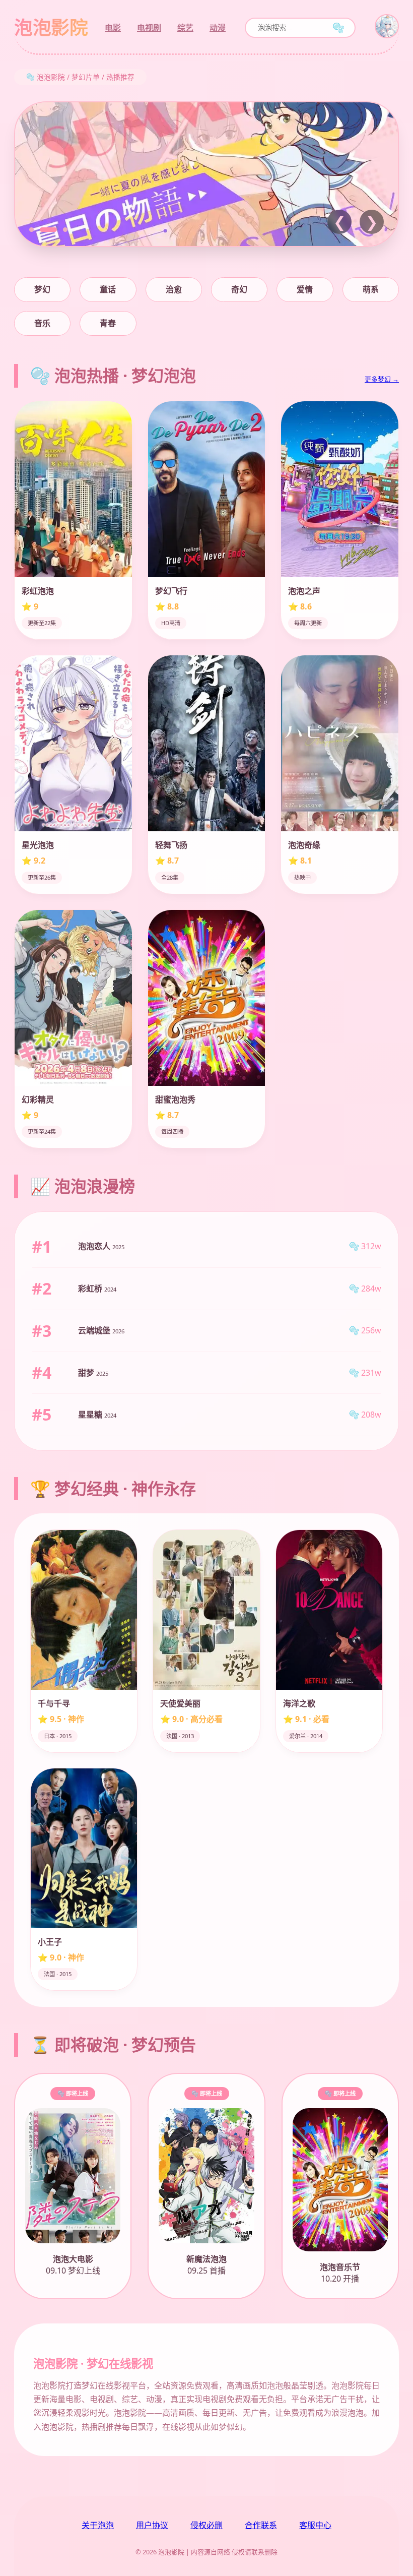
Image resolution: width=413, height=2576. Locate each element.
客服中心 (315, 2525)
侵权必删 (206, 2525)
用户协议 (152, 2525)
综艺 (185, 28)
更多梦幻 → (382, 379)
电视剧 (149, 28)
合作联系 (261, 2525)
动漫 (218, 28)
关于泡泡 (98, 2525)
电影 (113, 28)
